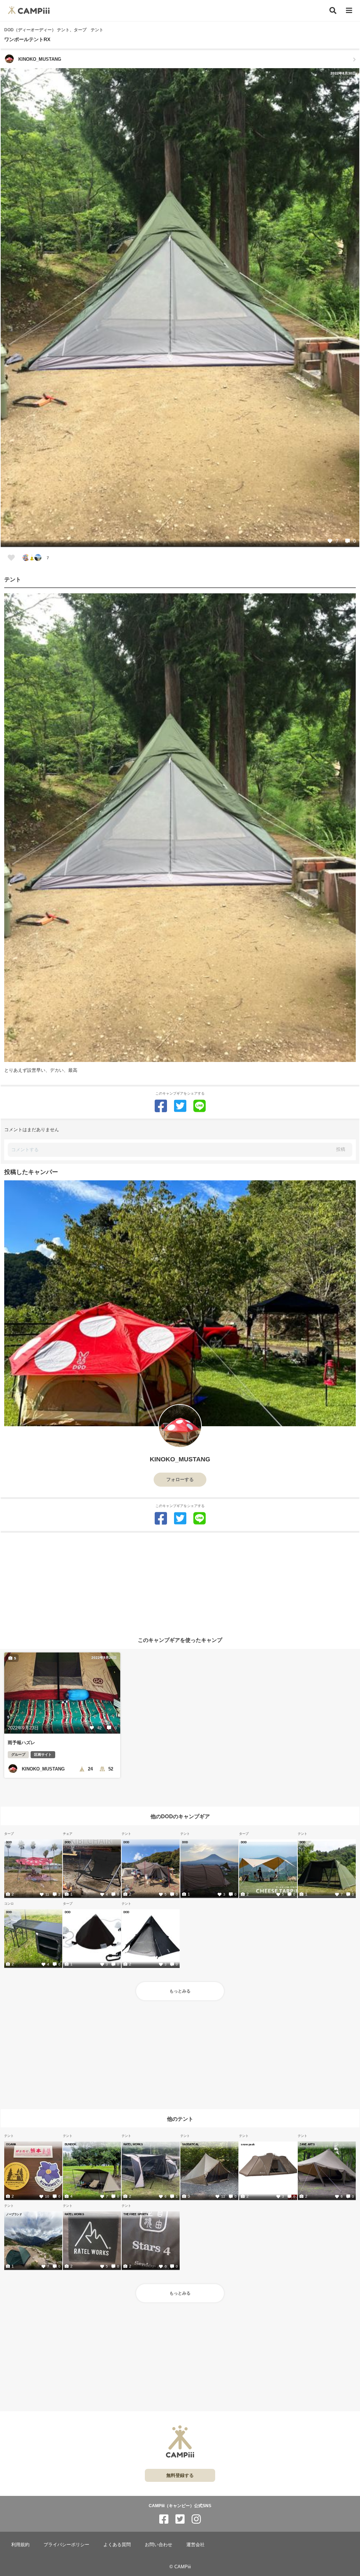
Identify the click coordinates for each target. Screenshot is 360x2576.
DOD (9, 1842)
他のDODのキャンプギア (180, 1816)
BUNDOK (70, 2144)
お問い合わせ (159, 2545)
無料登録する (180, 2475)
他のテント (180, 2118)
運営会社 (195, 2545)
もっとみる (180, 1991)
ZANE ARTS (307, 2144)
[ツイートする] (180, 1106)
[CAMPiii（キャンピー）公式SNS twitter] (180, 2519)
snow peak (248, 2144)
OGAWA (11, 2144)
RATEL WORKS (133, 2144)
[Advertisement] (180, 1582)
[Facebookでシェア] (161, 1106)
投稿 (341, 1149)
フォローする (180, 1479)
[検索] (333, 11)
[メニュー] (349, 11)
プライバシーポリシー (66, 2545)
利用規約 (20, 2545)
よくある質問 (117, 2545)
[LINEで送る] (200, 1106)
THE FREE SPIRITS (136, 2214)
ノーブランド (14, 2214)
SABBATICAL (190, 2144)
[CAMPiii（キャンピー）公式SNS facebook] (164, 2519)
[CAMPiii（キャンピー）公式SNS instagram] (196, 2519)
